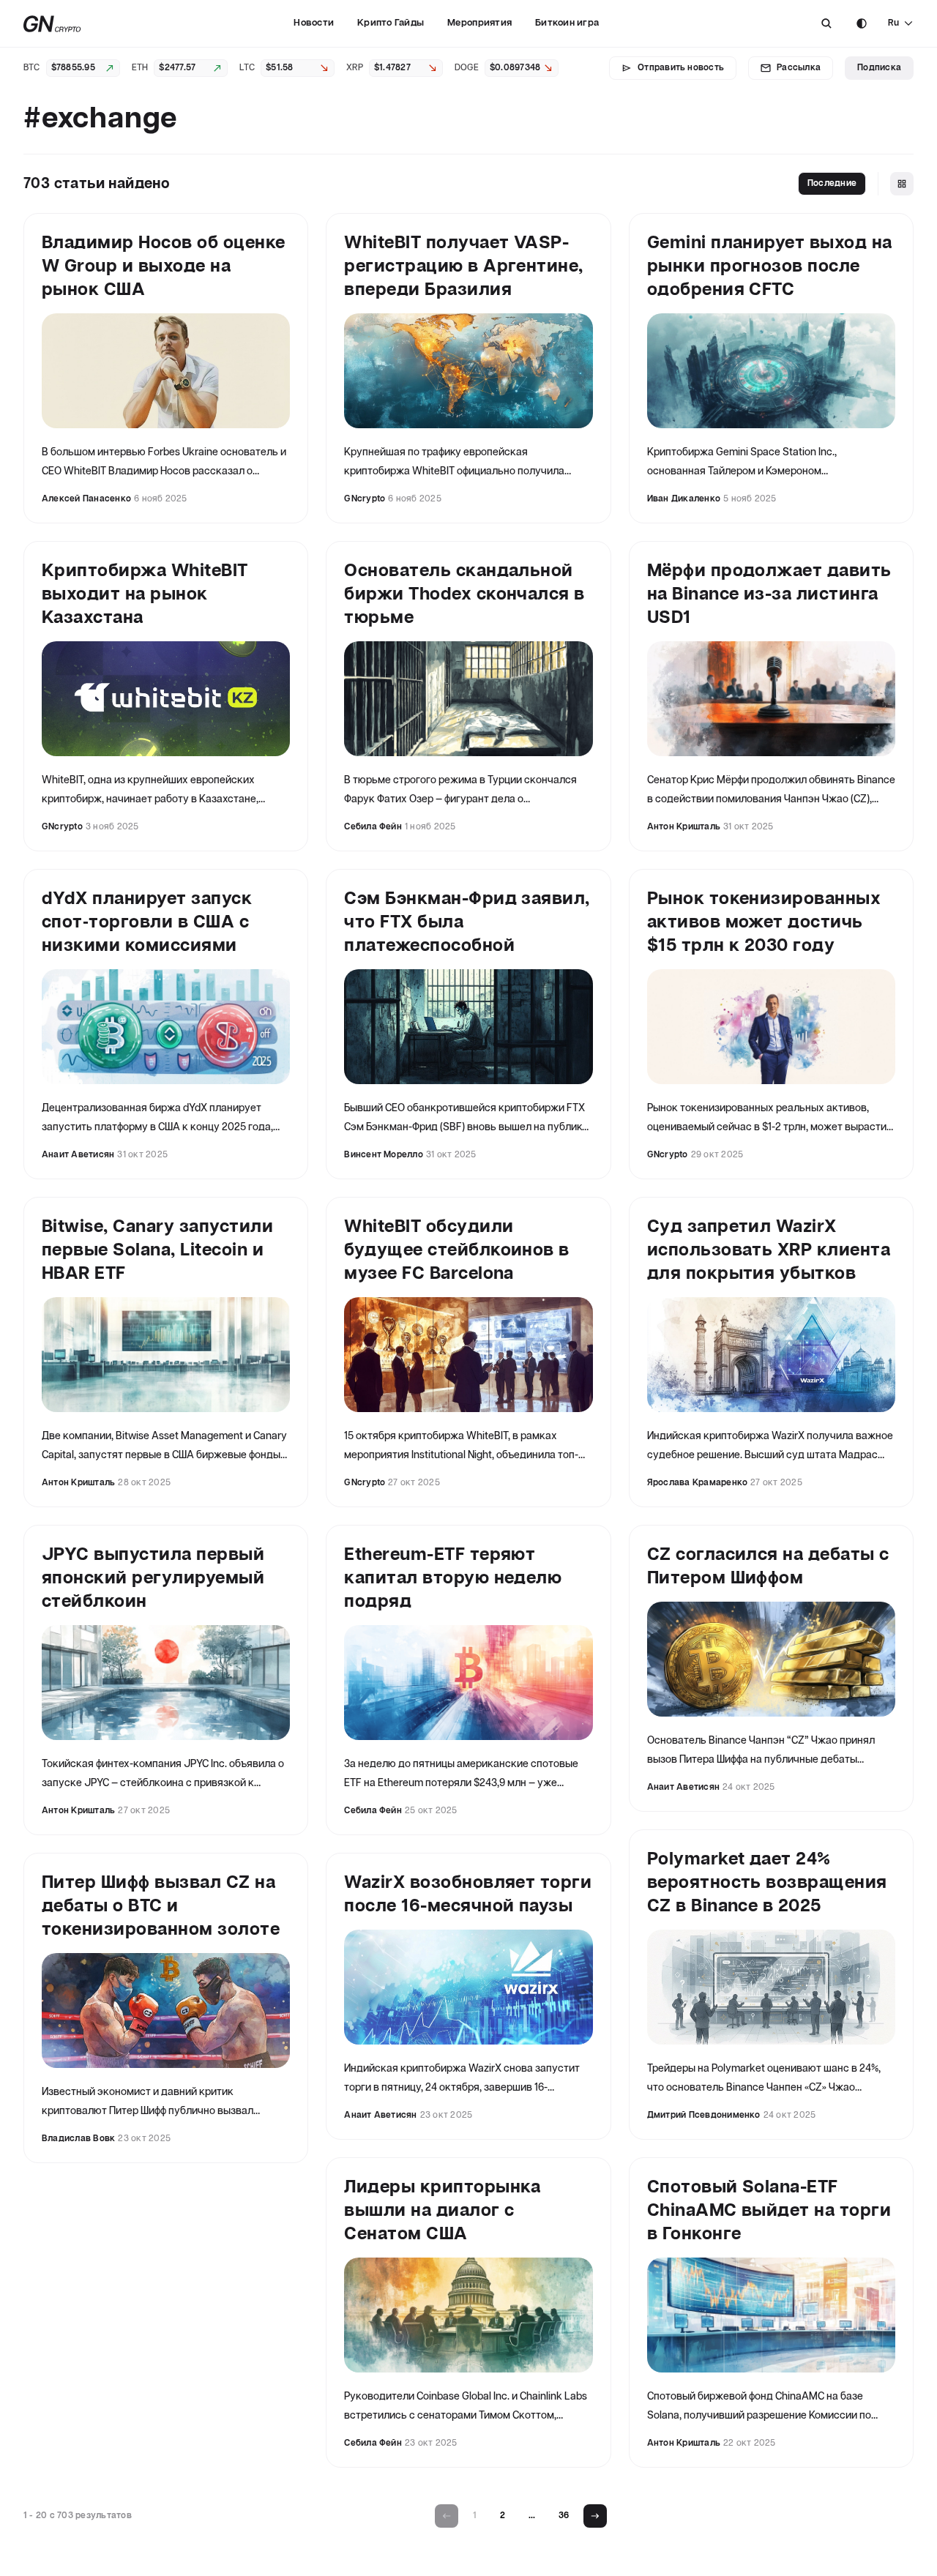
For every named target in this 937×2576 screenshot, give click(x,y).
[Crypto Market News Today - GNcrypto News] (52, 24)
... (532, 2516)
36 (564, 2516)
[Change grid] (902, 184)
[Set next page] (595, 2516)
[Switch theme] (862, 23)
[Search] (826, 23)
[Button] (826, 23)
